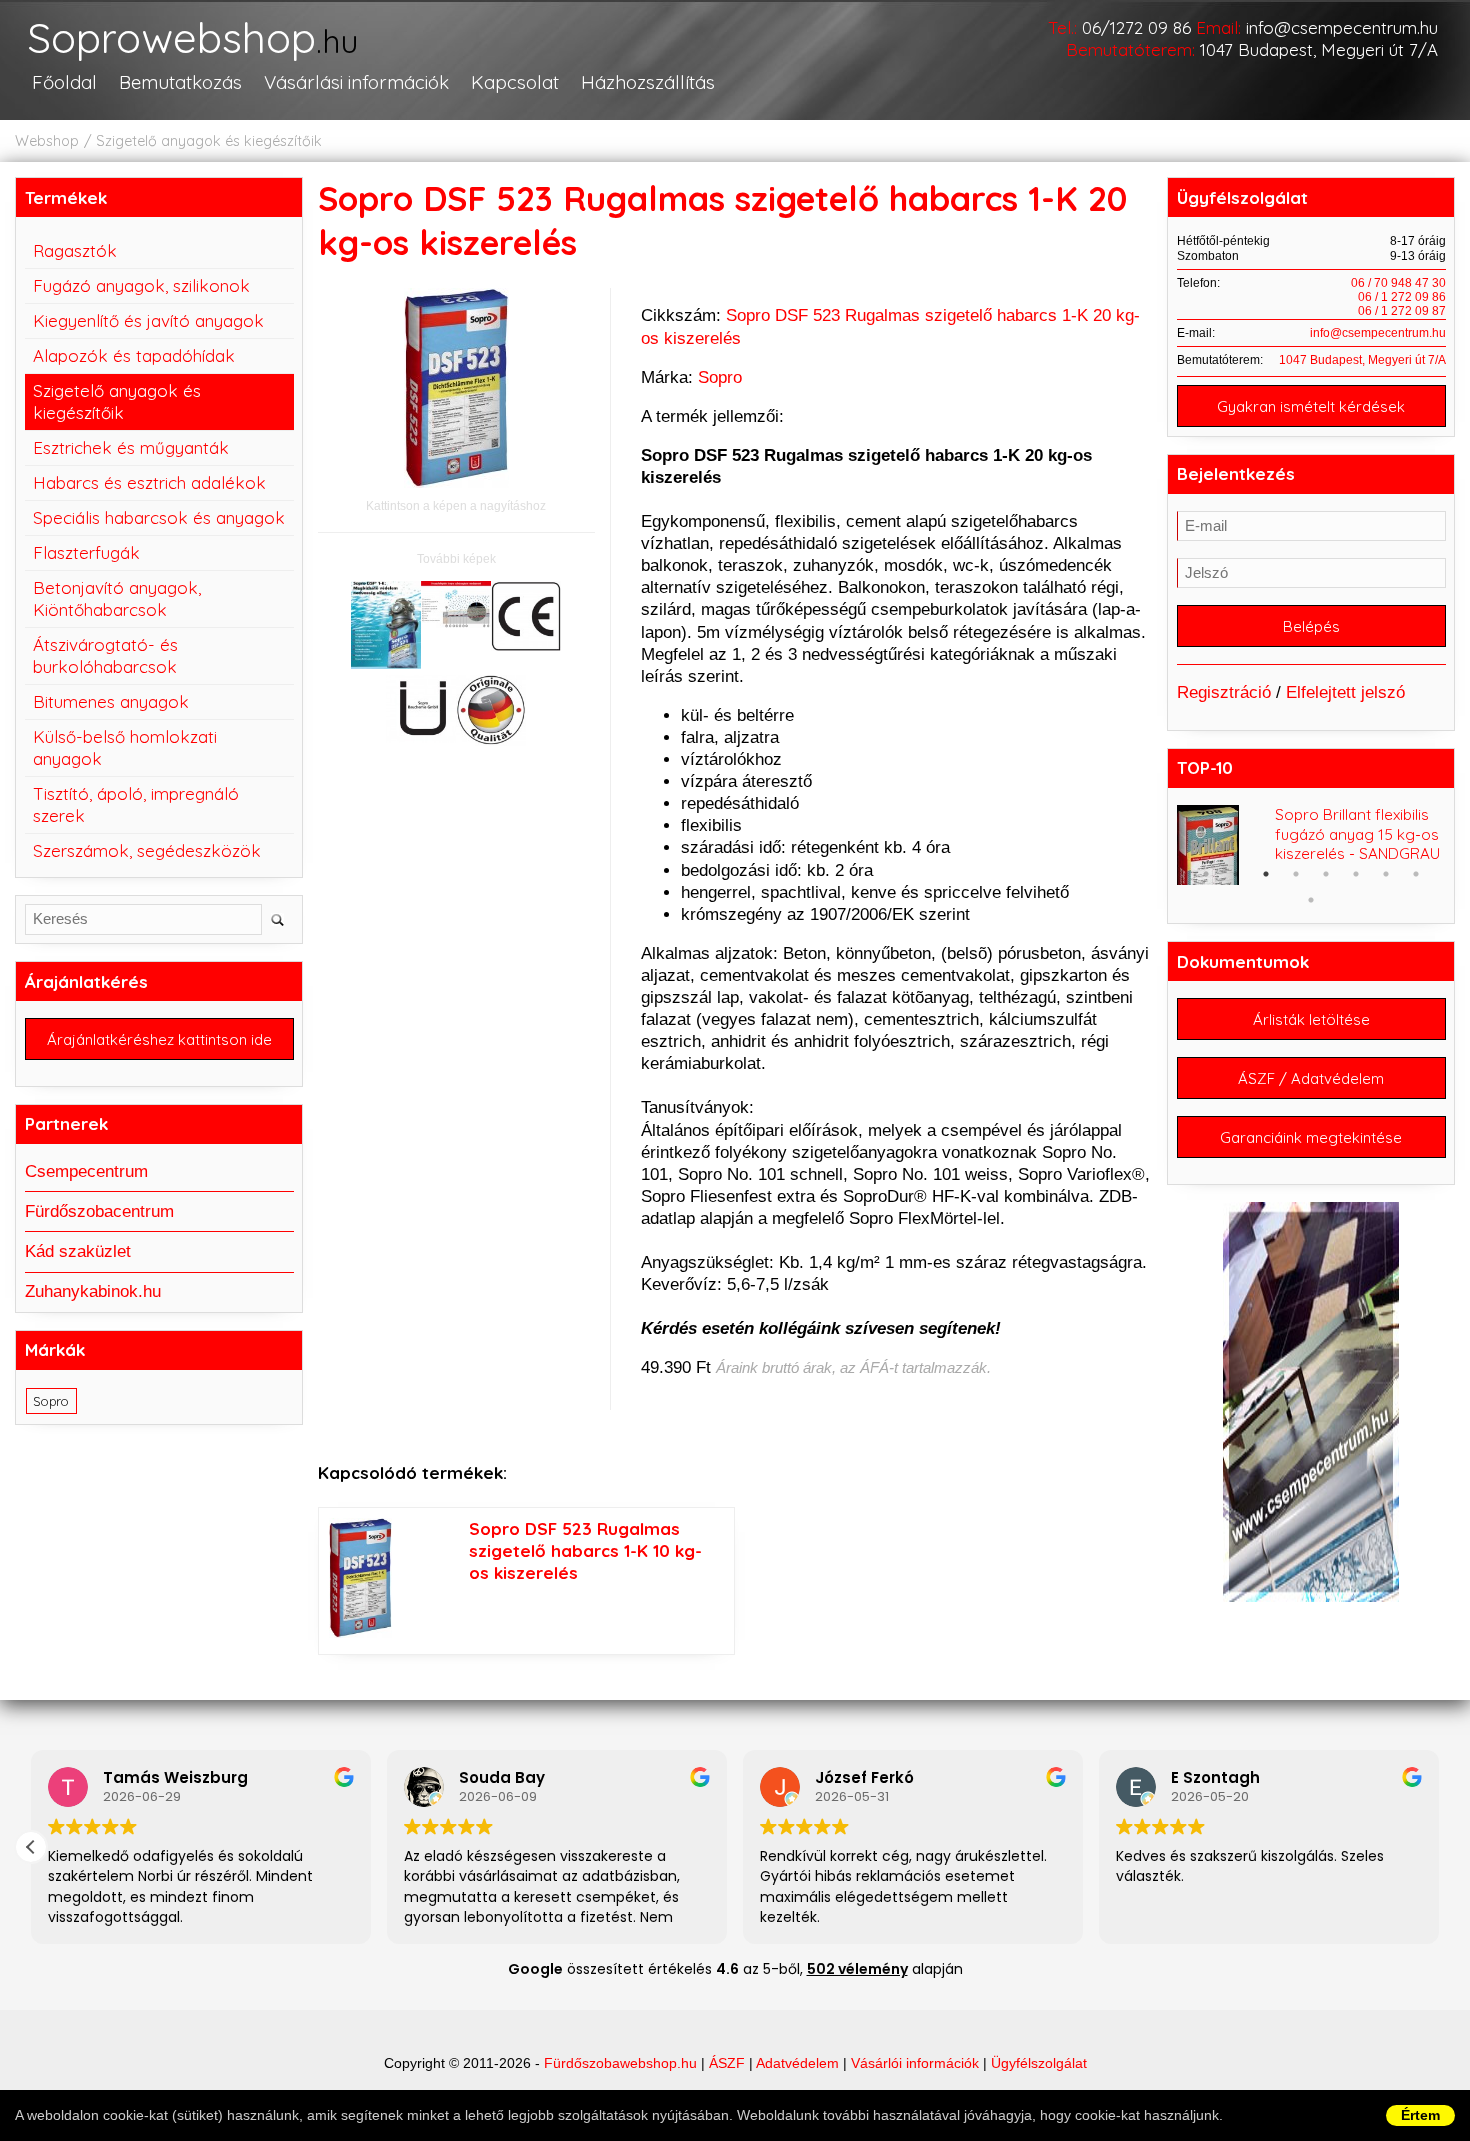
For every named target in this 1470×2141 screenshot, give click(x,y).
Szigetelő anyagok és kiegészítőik (209, 141)
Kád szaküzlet (78, 1251)
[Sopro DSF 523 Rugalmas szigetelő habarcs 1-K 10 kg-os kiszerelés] (360, 1632)
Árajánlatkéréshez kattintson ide (159, 1039)
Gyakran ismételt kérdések (1311, 406)
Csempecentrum (86, 1171)
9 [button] (1311, 900)
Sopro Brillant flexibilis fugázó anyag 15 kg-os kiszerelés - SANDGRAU (1357, 834)
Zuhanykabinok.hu (93, 1291)
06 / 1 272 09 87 (1402, 311)
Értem (1420, 2115)
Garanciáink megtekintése (1311, 1137)
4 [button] (1296, 874)
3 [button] (1266, 874)
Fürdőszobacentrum (99, 1211)
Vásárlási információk (356, 82)
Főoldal (64, 82)
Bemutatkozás (180, 82)
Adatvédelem (797, 2063)
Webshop (47, 141)
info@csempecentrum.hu (1342, 27)
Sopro (720, 377)
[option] (1311, 845)
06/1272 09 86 (1136, 27)
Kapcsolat (515, 82)
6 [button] (1356, 874)
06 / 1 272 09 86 (1402, 297)
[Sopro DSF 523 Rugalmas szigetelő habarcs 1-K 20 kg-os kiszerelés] (456, 391)
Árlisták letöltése (1311, 1019)
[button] (31, 1847)
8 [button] (1416, 874)
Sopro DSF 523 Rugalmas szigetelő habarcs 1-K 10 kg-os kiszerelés (585, 1550)
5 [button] (1326, 874)
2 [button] (1236, 874)
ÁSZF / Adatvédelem (1311, 1078)
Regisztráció (1224, 692)
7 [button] (1386, 874)
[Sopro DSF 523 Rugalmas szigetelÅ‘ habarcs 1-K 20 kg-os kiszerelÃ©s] (386, 628)
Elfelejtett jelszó (1345, 692)
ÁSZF (727, 2063)
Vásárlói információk (915, 2063)
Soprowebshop (192, 39)
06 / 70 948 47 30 (1398, 283)
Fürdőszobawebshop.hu (620, 2063)
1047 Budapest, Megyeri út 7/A (1319, 49)
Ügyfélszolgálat (1039, 2063)
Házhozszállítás (648, 82)
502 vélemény (857, 1969)
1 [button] (1206, 874)
